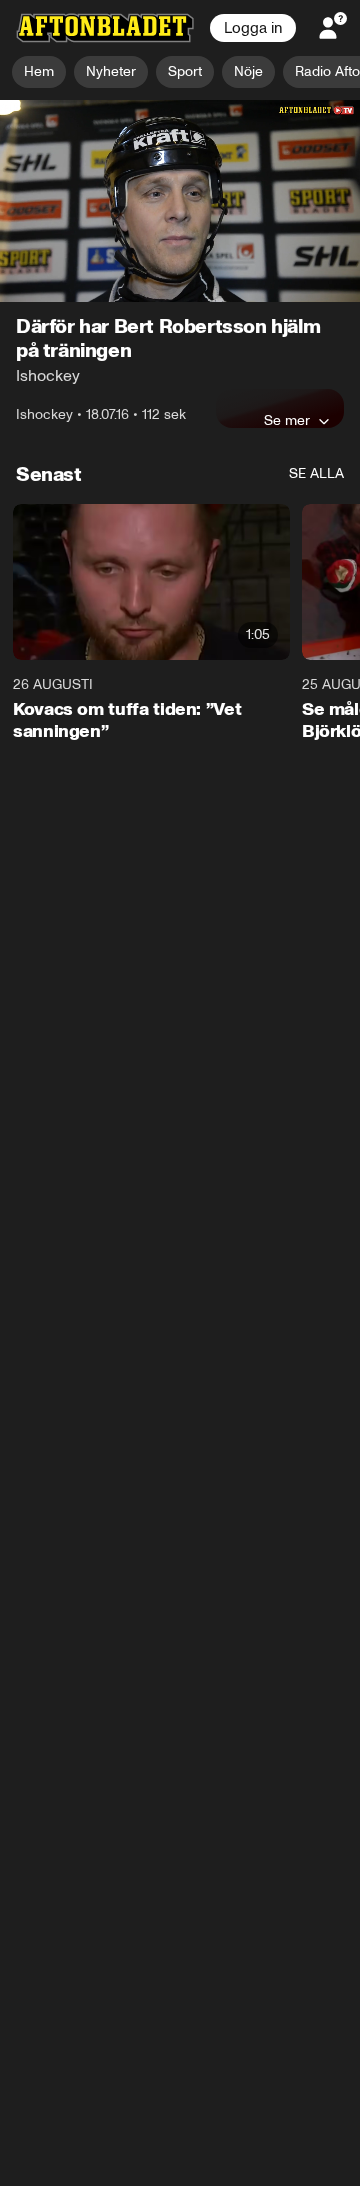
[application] (180, 201)
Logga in (253, 28)
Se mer (287, 421)
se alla (316, 474)
